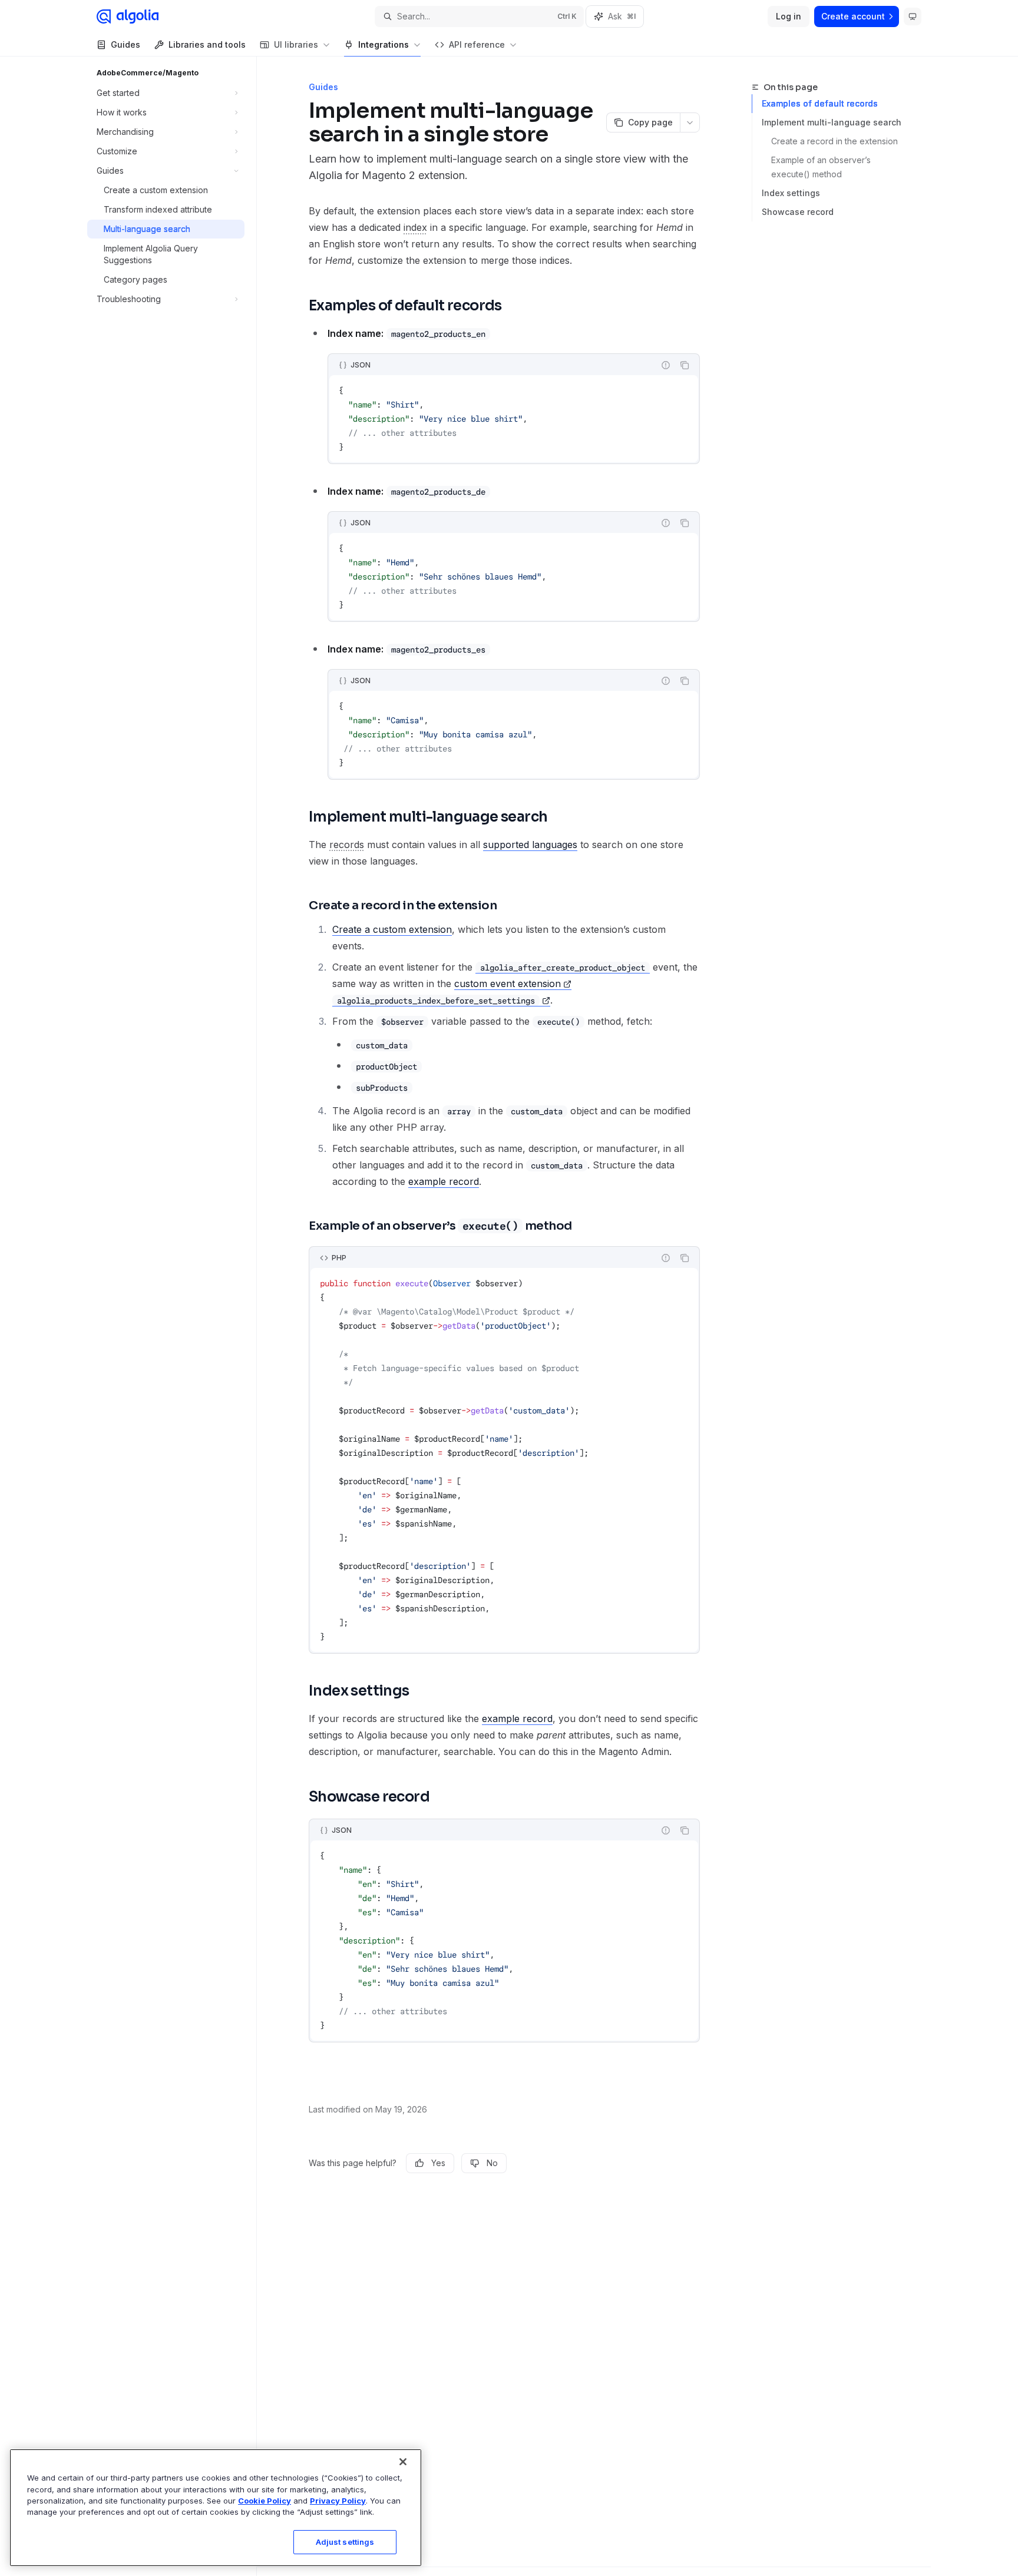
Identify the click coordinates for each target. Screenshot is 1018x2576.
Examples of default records (820, 103)
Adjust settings (345, 2542)
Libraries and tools (207, 44)
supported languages (530, 845)
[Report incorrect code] (666, 365)
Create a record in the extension (834, 141)
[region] (216, 2508)
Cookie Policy (265, 2501)
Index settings (791, 193)
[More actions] (690, 122)
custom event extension (508, 984)
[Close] (403, 2462)
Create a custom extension (392, 929)
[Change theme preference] (913, 16)
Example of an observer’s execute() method (822, 167)
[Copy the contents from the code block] (685, 365)
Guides (125, 44)
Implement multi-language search (832, 122)
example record (444, 1181)
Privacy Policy (338, 2501)
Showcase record (798, 212)
